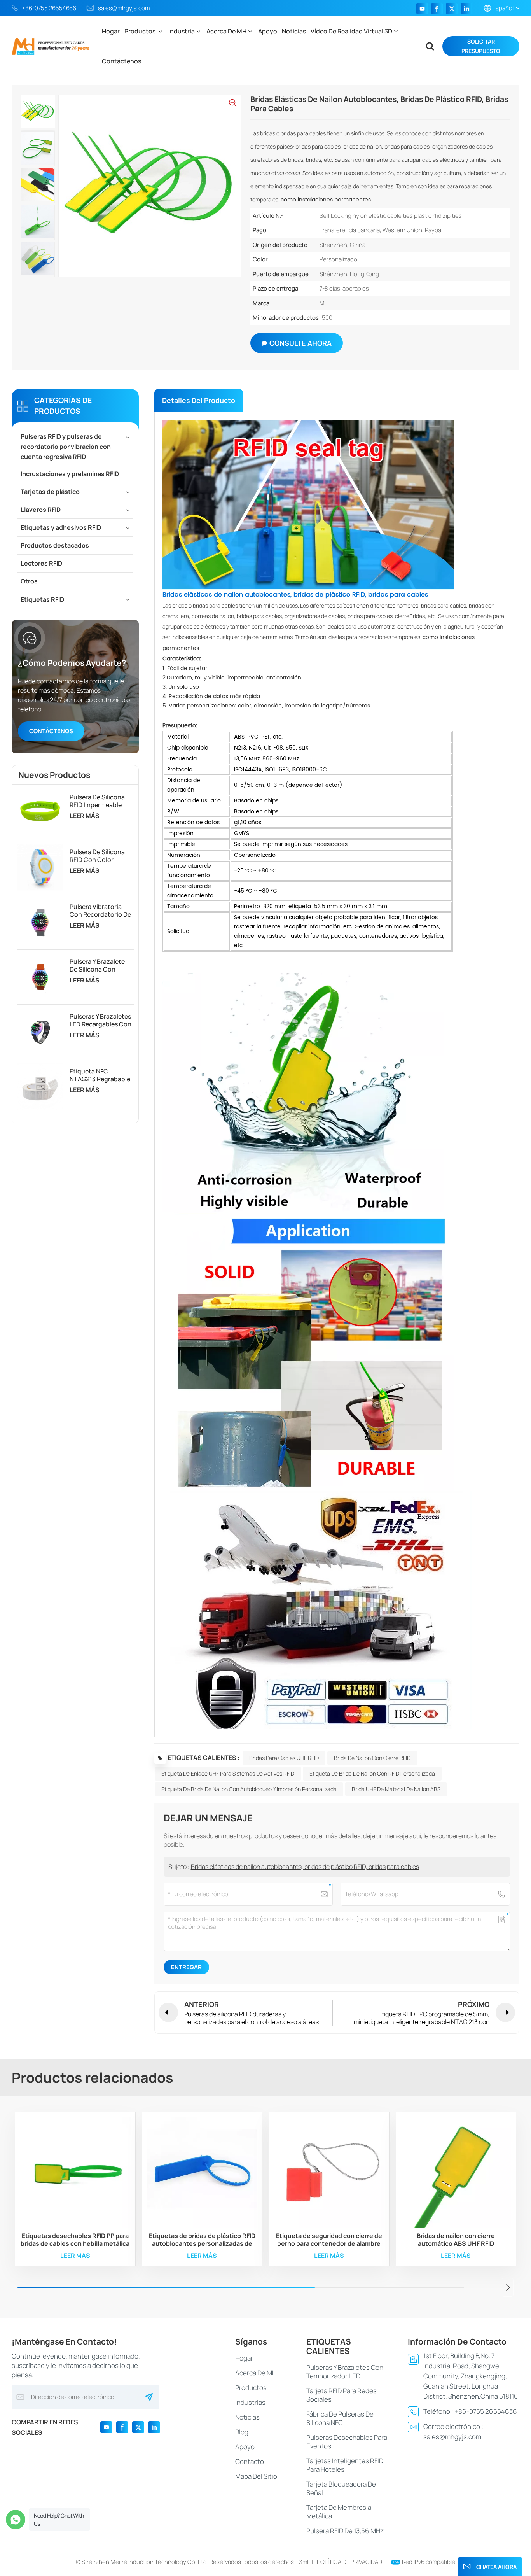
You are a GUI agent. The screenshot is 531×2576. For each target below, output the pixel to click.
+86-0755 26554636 (49, 8)
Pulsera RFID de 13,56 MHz (345, 2531)
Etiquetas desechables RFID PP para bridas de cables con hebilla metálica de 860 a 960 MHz (75, 2240)
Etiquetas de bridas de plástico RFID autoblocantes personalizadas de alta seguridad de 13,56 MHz (202, 2240)
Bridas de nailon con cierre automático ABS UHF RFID (456, 2240)
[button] (508, 2287)
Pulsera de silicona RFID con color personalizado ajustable (97, 856)
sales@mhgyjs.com (124, 8)
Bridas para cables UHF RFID (284, 1758)
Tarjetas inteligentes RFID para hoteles (345, 2465)
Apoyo (268, 31)
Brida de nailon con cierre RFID (372, 1758)
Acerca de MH (226, 31)
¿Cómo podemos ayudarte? (72, 663)
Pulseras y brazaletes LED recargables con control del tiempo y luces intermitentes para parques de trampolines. (100, 1020)
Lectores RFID (41, 563)
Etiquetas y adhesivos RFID (61, 527)
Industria (182, 31)
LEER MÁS (85, 816)
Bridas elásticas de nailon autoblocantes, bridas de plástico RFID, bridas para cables (305, 1867)
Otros (29, 581)
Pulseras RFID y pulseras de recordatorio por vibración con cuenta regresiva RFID (66, 447)
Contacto (250, 2461)
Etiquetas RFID (42, 599)
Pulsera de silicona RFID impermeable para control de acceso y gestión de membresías (99, 801)
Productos (141, 31)
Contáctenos (121, 61)
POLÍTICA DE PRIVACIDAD (349, 2562)
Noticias (294, 31)
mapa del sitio (256, 2476)
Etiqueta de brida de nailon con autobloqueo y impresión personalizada (249, 1789)
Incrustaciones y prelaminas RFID (70, 474)
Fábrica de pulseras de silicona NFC (340, 2418)
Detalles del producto (199, 400)
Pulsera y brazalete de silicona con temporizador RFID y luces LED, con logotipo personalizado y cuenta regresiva (99, 965)
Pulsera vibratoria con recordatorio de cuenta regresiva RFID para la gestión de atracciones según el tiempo (100, 911)
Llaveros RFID (41, 510)
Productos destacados (55, 545)
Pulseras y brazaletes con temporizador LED (345, 2372)
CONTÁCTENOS (51, 731)
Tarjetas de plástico (50, 492)
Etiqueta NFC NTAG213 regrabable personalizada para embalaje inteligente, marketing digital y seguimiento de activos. (100, 1075)
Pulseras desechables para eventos (347, 2442)
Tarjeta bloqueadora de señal (341, 2488)
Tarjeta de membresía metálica (339, 2512)
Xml (304, 2562)
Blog (242, 2432)
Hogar (111, 31)
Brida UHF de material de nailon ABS (396, 1789)
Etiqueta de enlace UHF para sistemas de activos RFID (228, 1773)
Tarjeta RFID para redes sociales (341, 2395)
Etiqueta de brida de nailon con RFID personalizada (372, 1773)
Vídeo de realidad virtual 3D (351, 31)
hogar (244, 2358)
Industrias (250, 2402)
